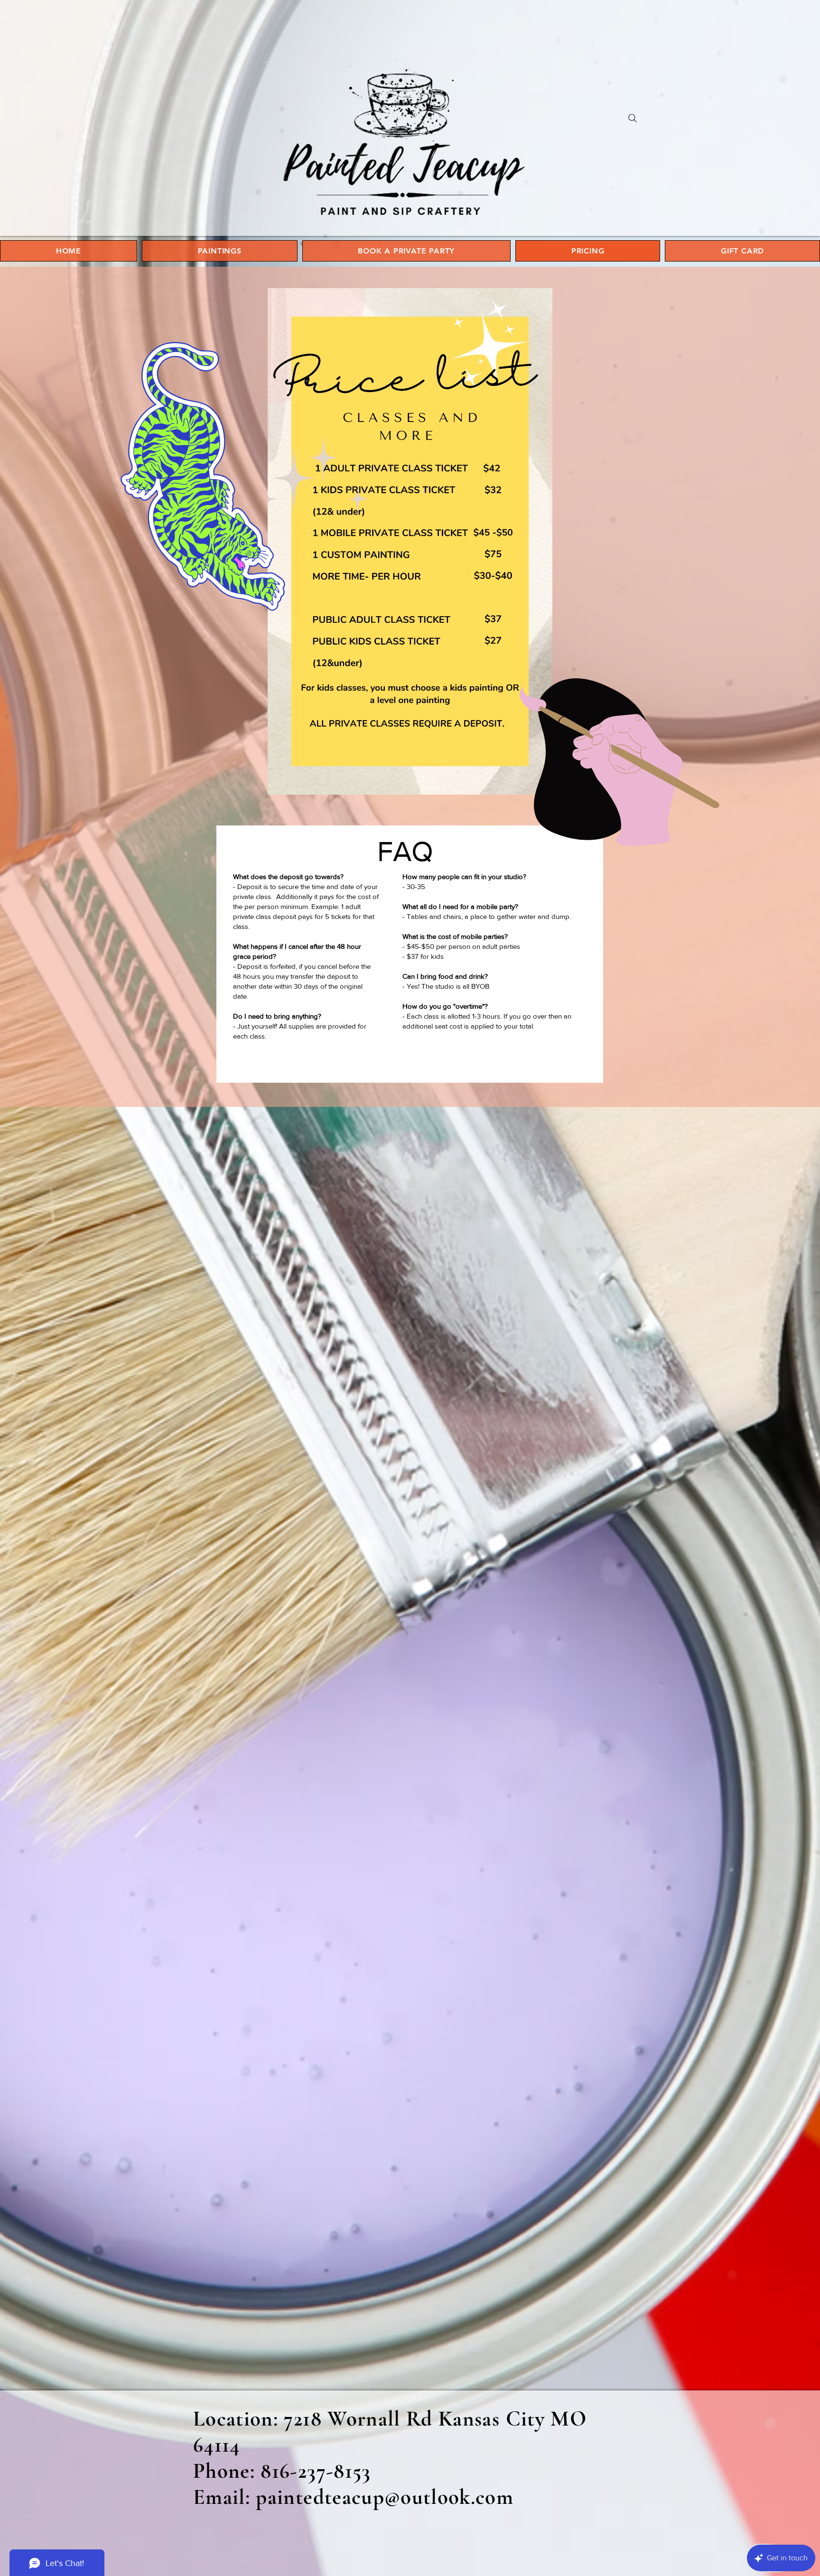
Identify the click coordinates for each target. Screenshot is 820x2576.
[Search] (633, 118)
